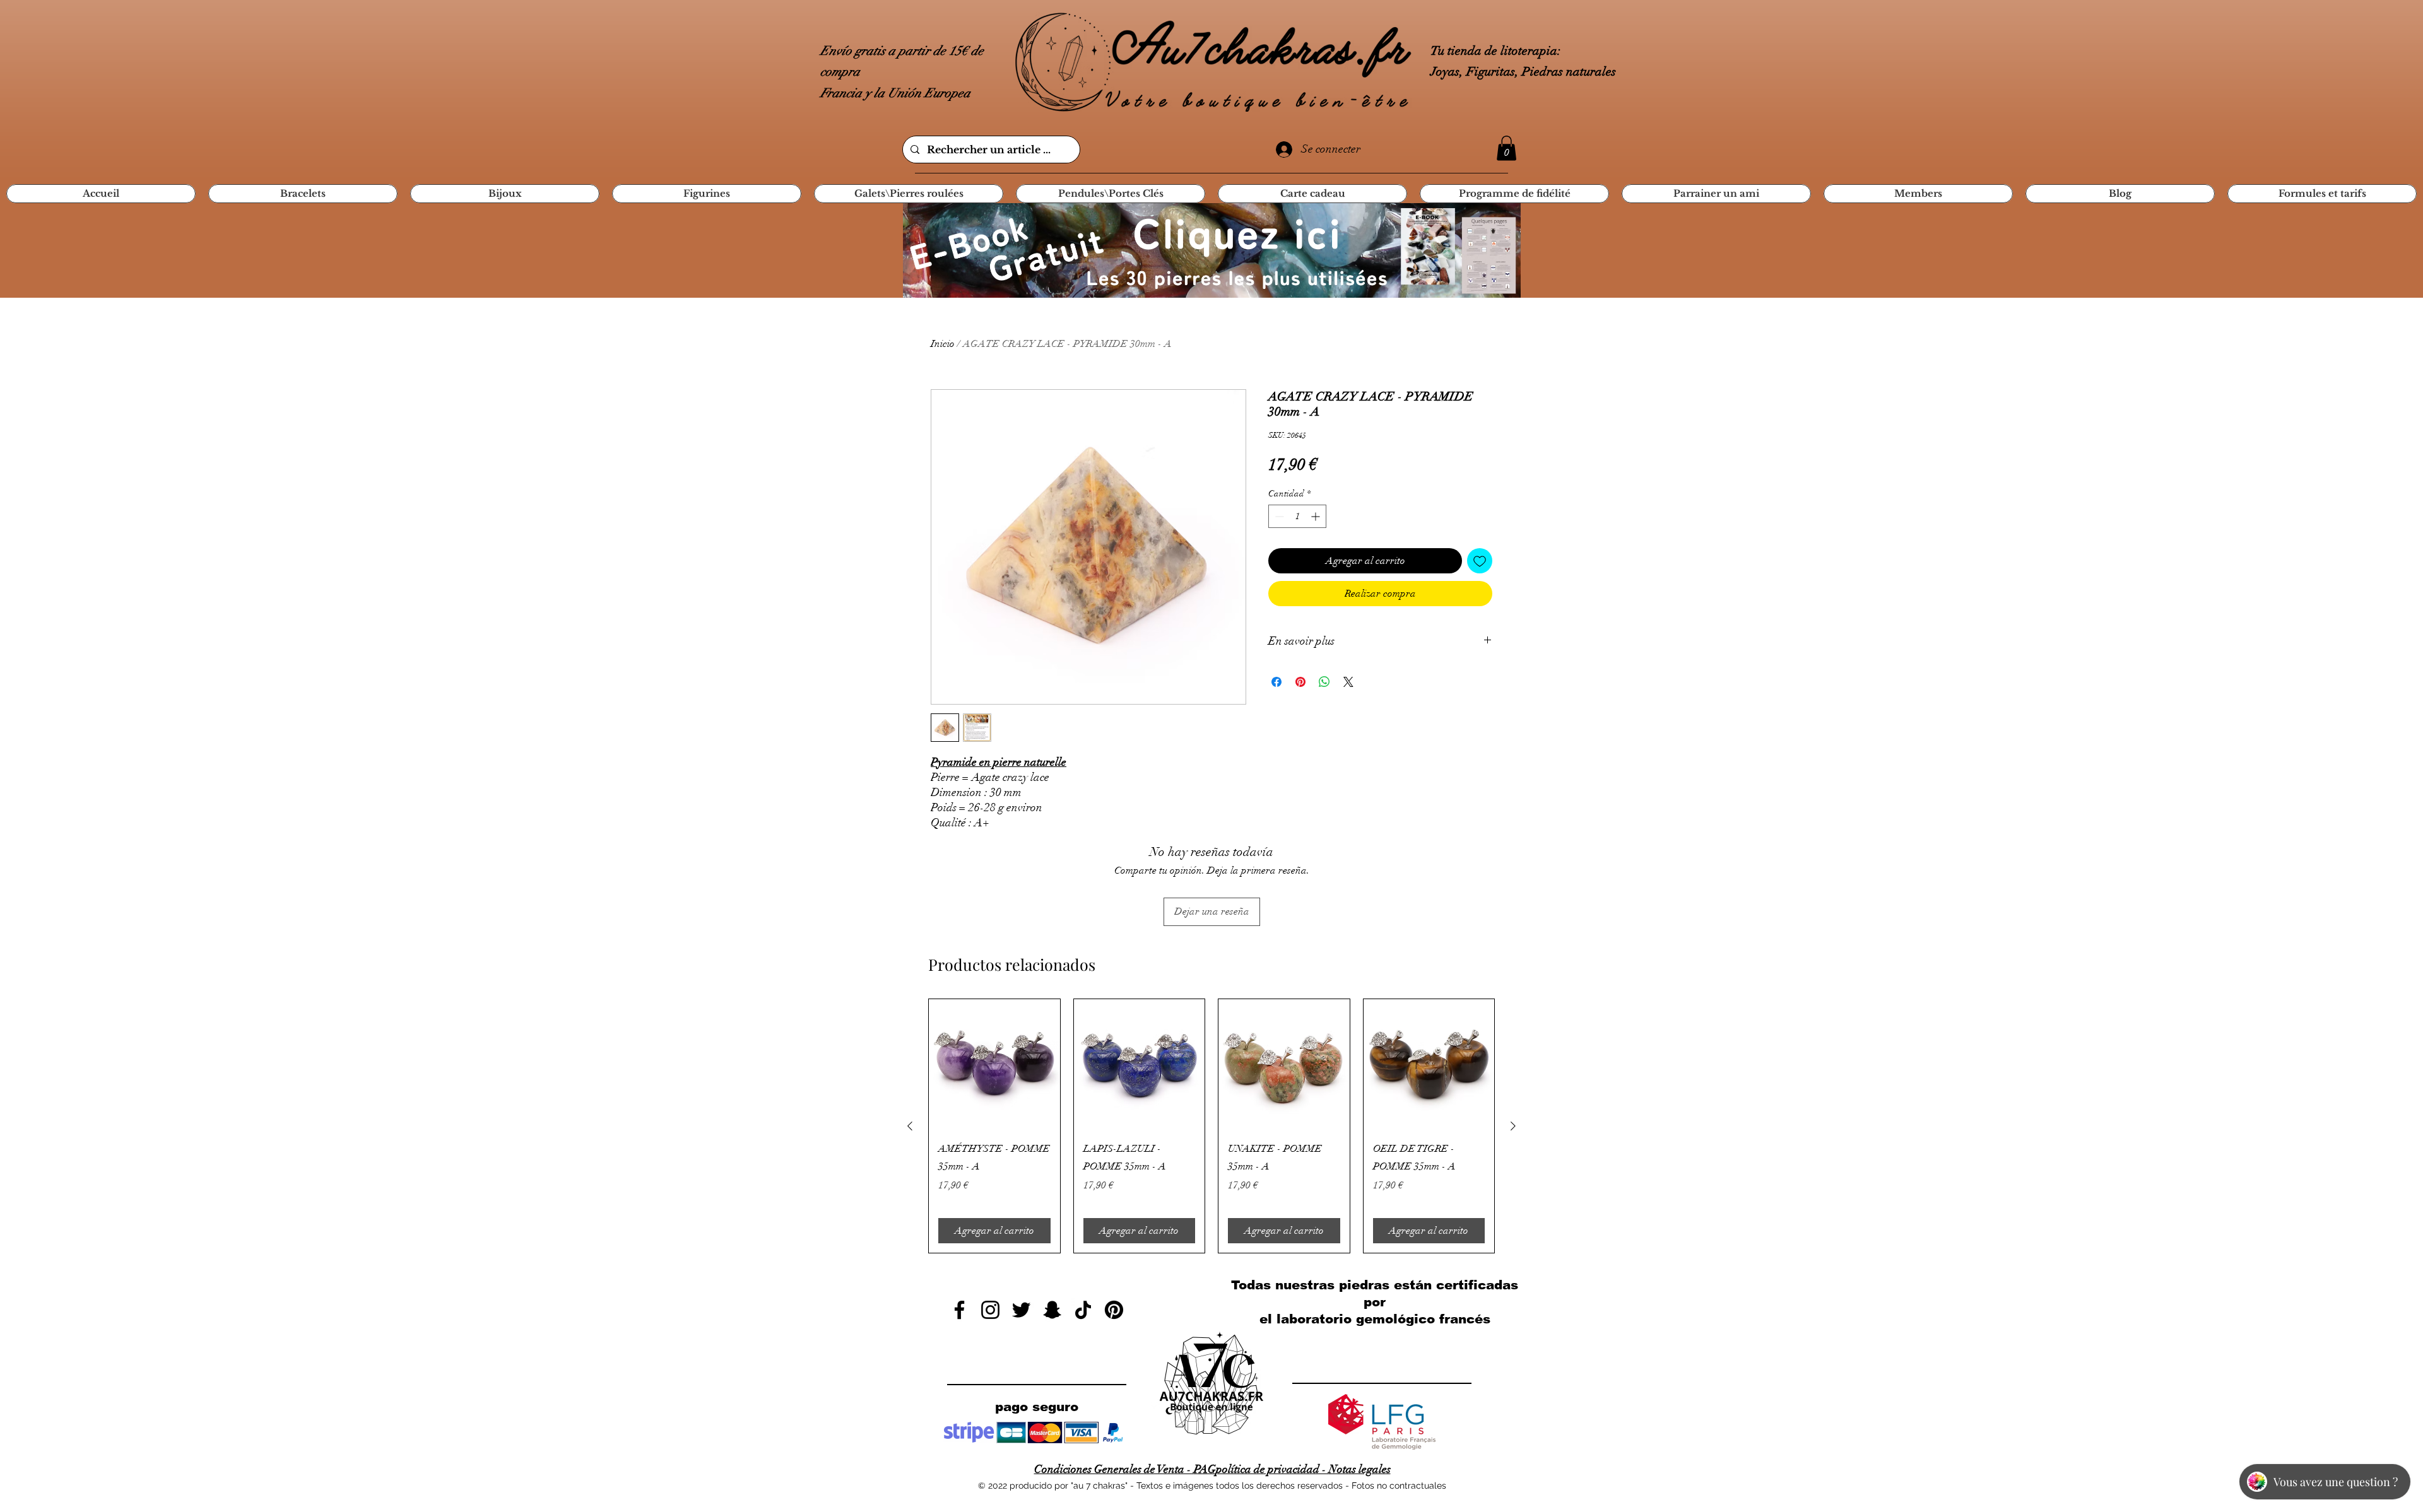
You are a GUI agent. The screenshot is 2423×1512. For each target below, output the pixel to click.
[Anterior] (910, 1126)
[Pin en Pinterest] (1300, 682)
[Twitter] (1021, 1310)
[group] (1211, 1126)
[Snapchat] (1052, 1310)
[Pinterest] (1114, 1310)
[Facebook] (959, 1310)
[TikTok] (1083, 1310)
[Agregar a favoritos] (1480, 561)
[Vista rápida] (994, 1065)
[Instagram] (990, 1310)
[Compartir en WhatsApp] (1324, 682)
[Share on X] (1348, 682)
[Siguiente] (1513, 1126)
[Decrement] (1278, 516)
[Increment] (1317, 516)
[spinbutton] (1297, 516)
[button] (1506, 148)
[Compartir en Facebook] (1276, 682)
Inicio (943, 344)
